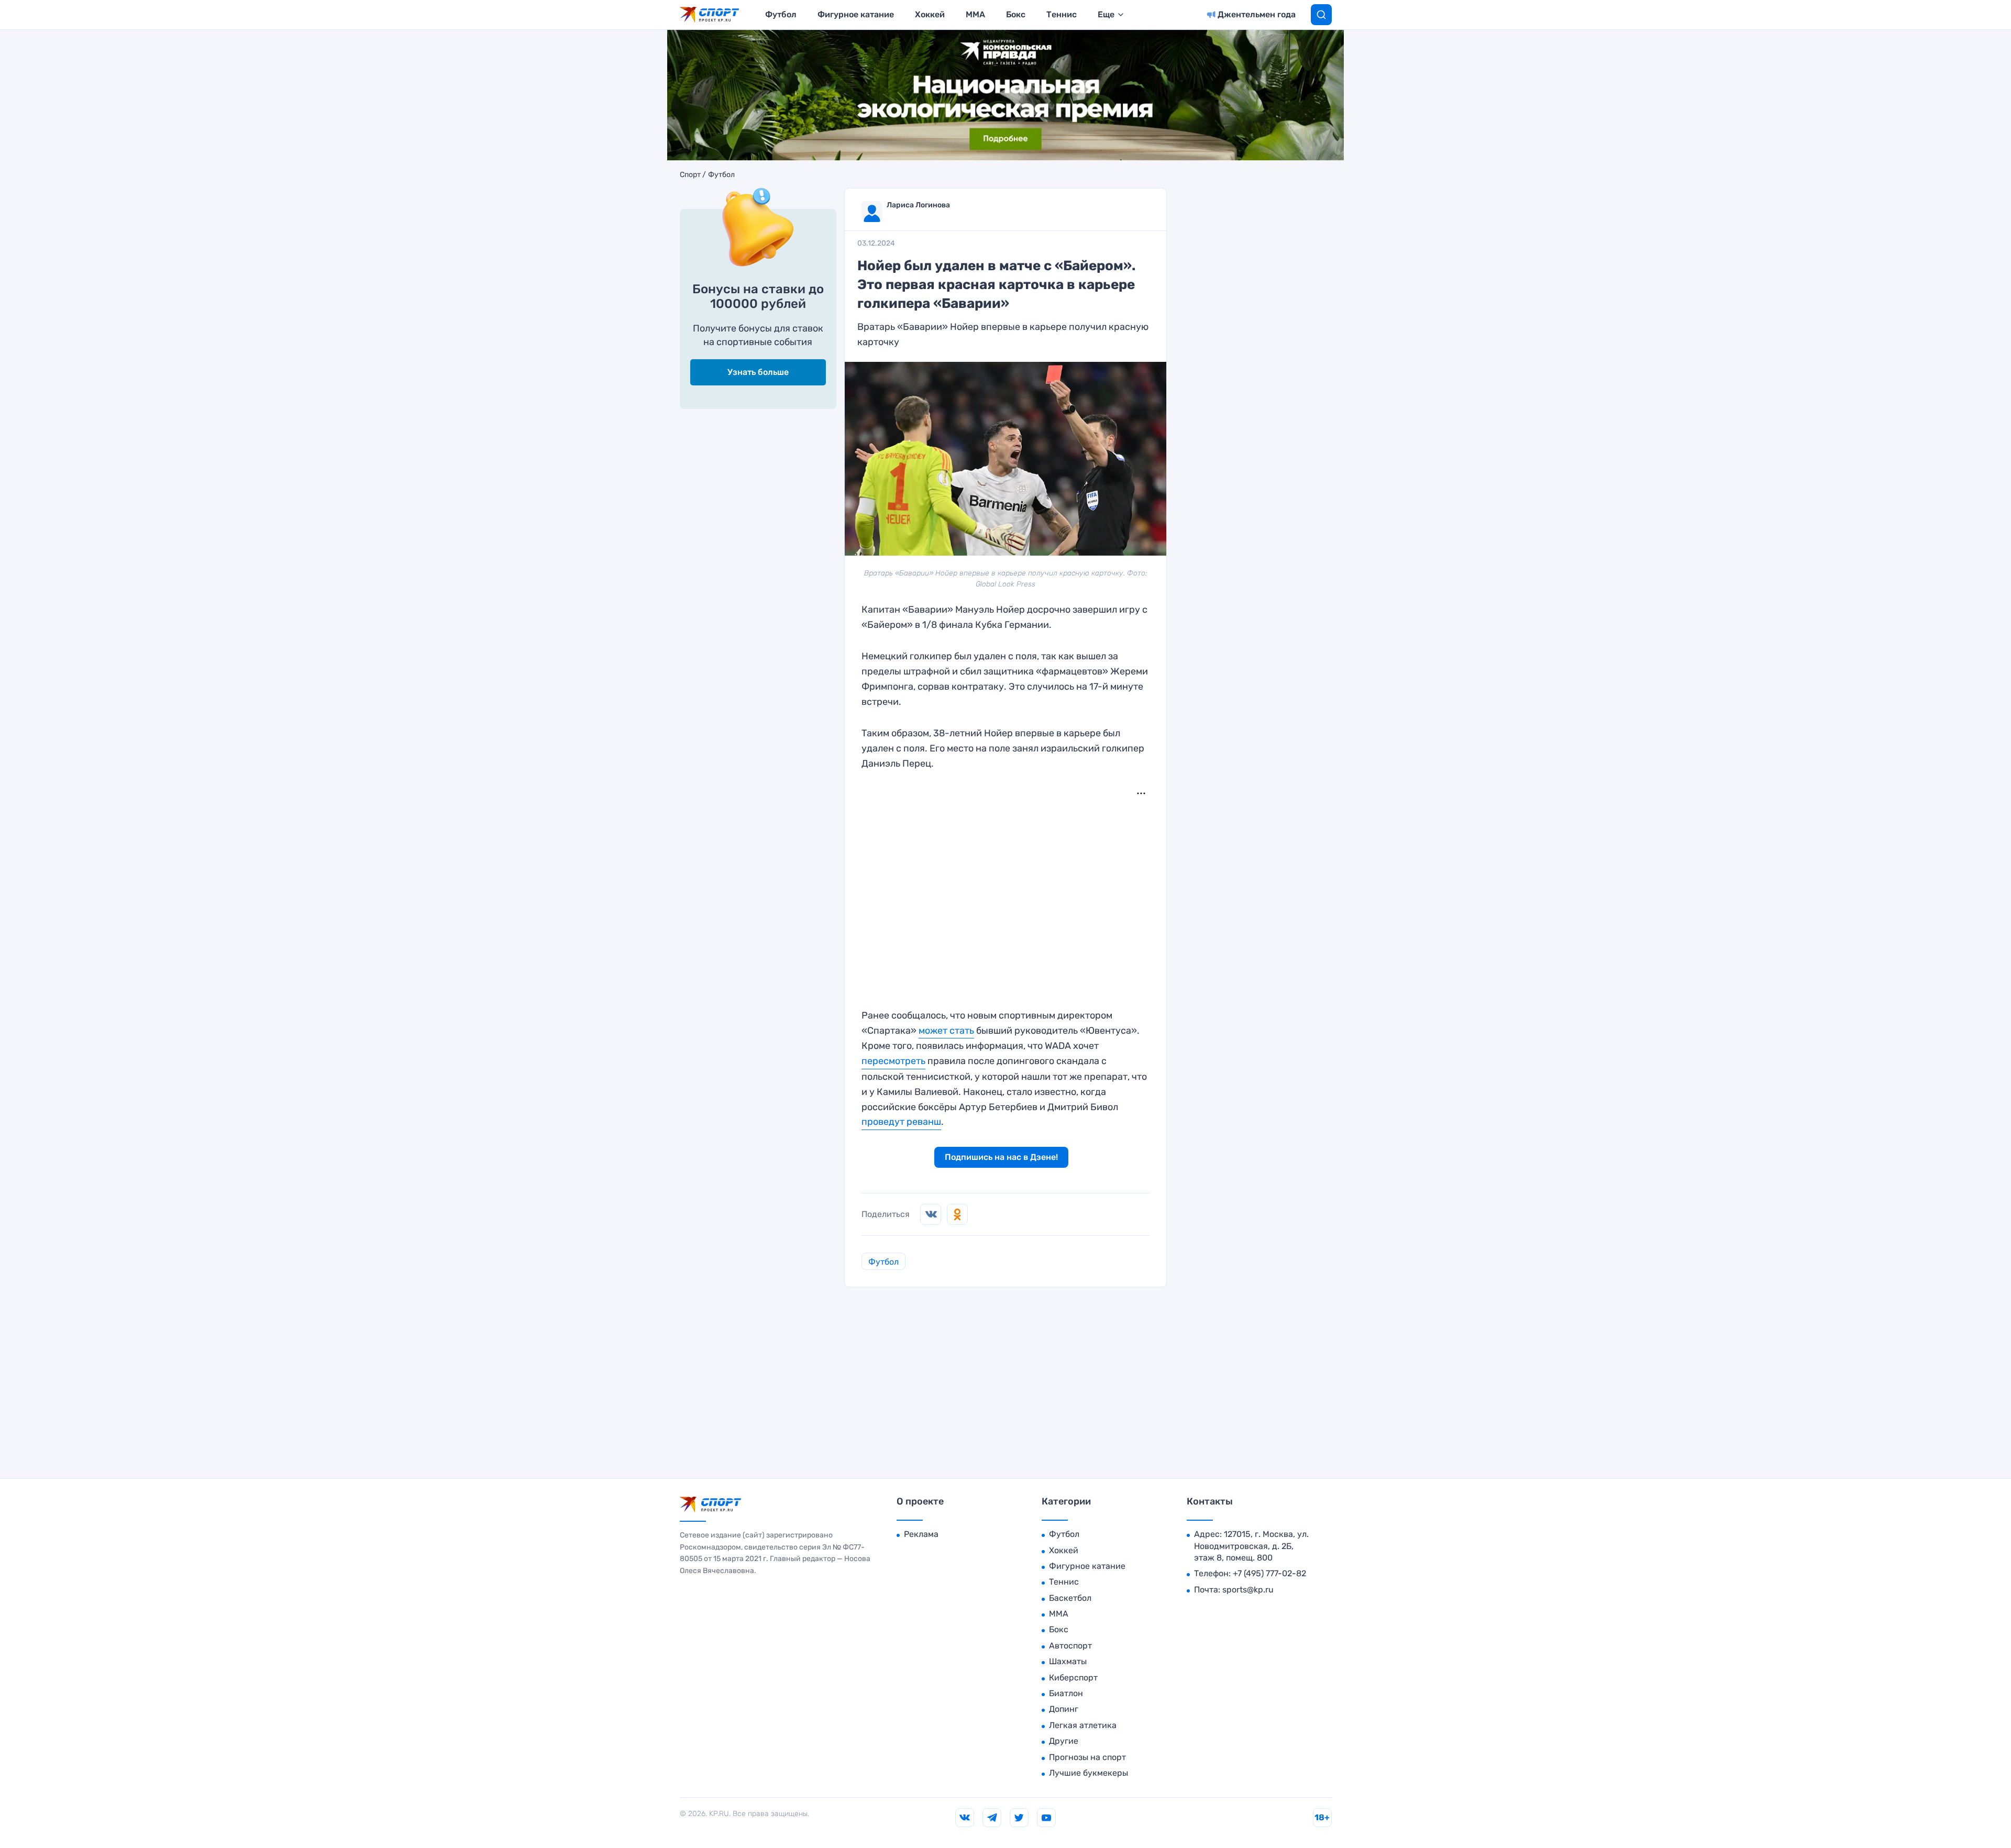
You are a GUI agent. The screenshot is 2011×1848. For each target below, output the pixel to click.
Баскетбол (1070, 1598)
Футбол (781, 14)
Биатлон (1066, 1693)
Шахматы (1068, 1661)
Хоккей (930, 14)
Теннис (1062, 14)
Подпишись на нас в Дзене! (1001, 1157)
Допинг (1064, 1709)
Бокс (1016, 14)
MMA (975, 14)
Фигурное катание (856, 14)
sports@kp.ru (1248, 1590)
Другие (1064, 1741)
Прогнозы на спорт (1087, 1757)
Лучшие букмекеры (1089, 1773)
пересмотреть (893, 1061)
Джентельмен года (1257, 14)
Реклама (921, 1534)
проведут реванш (901, 1122)
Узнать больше (758, 373)
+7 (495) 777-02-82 (1269, 1573)
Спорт (690, 175)
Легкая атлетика (1083, 1725)
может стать (946, 1031)
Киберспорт (1073, 1678)
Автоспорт (1070, 1646)
